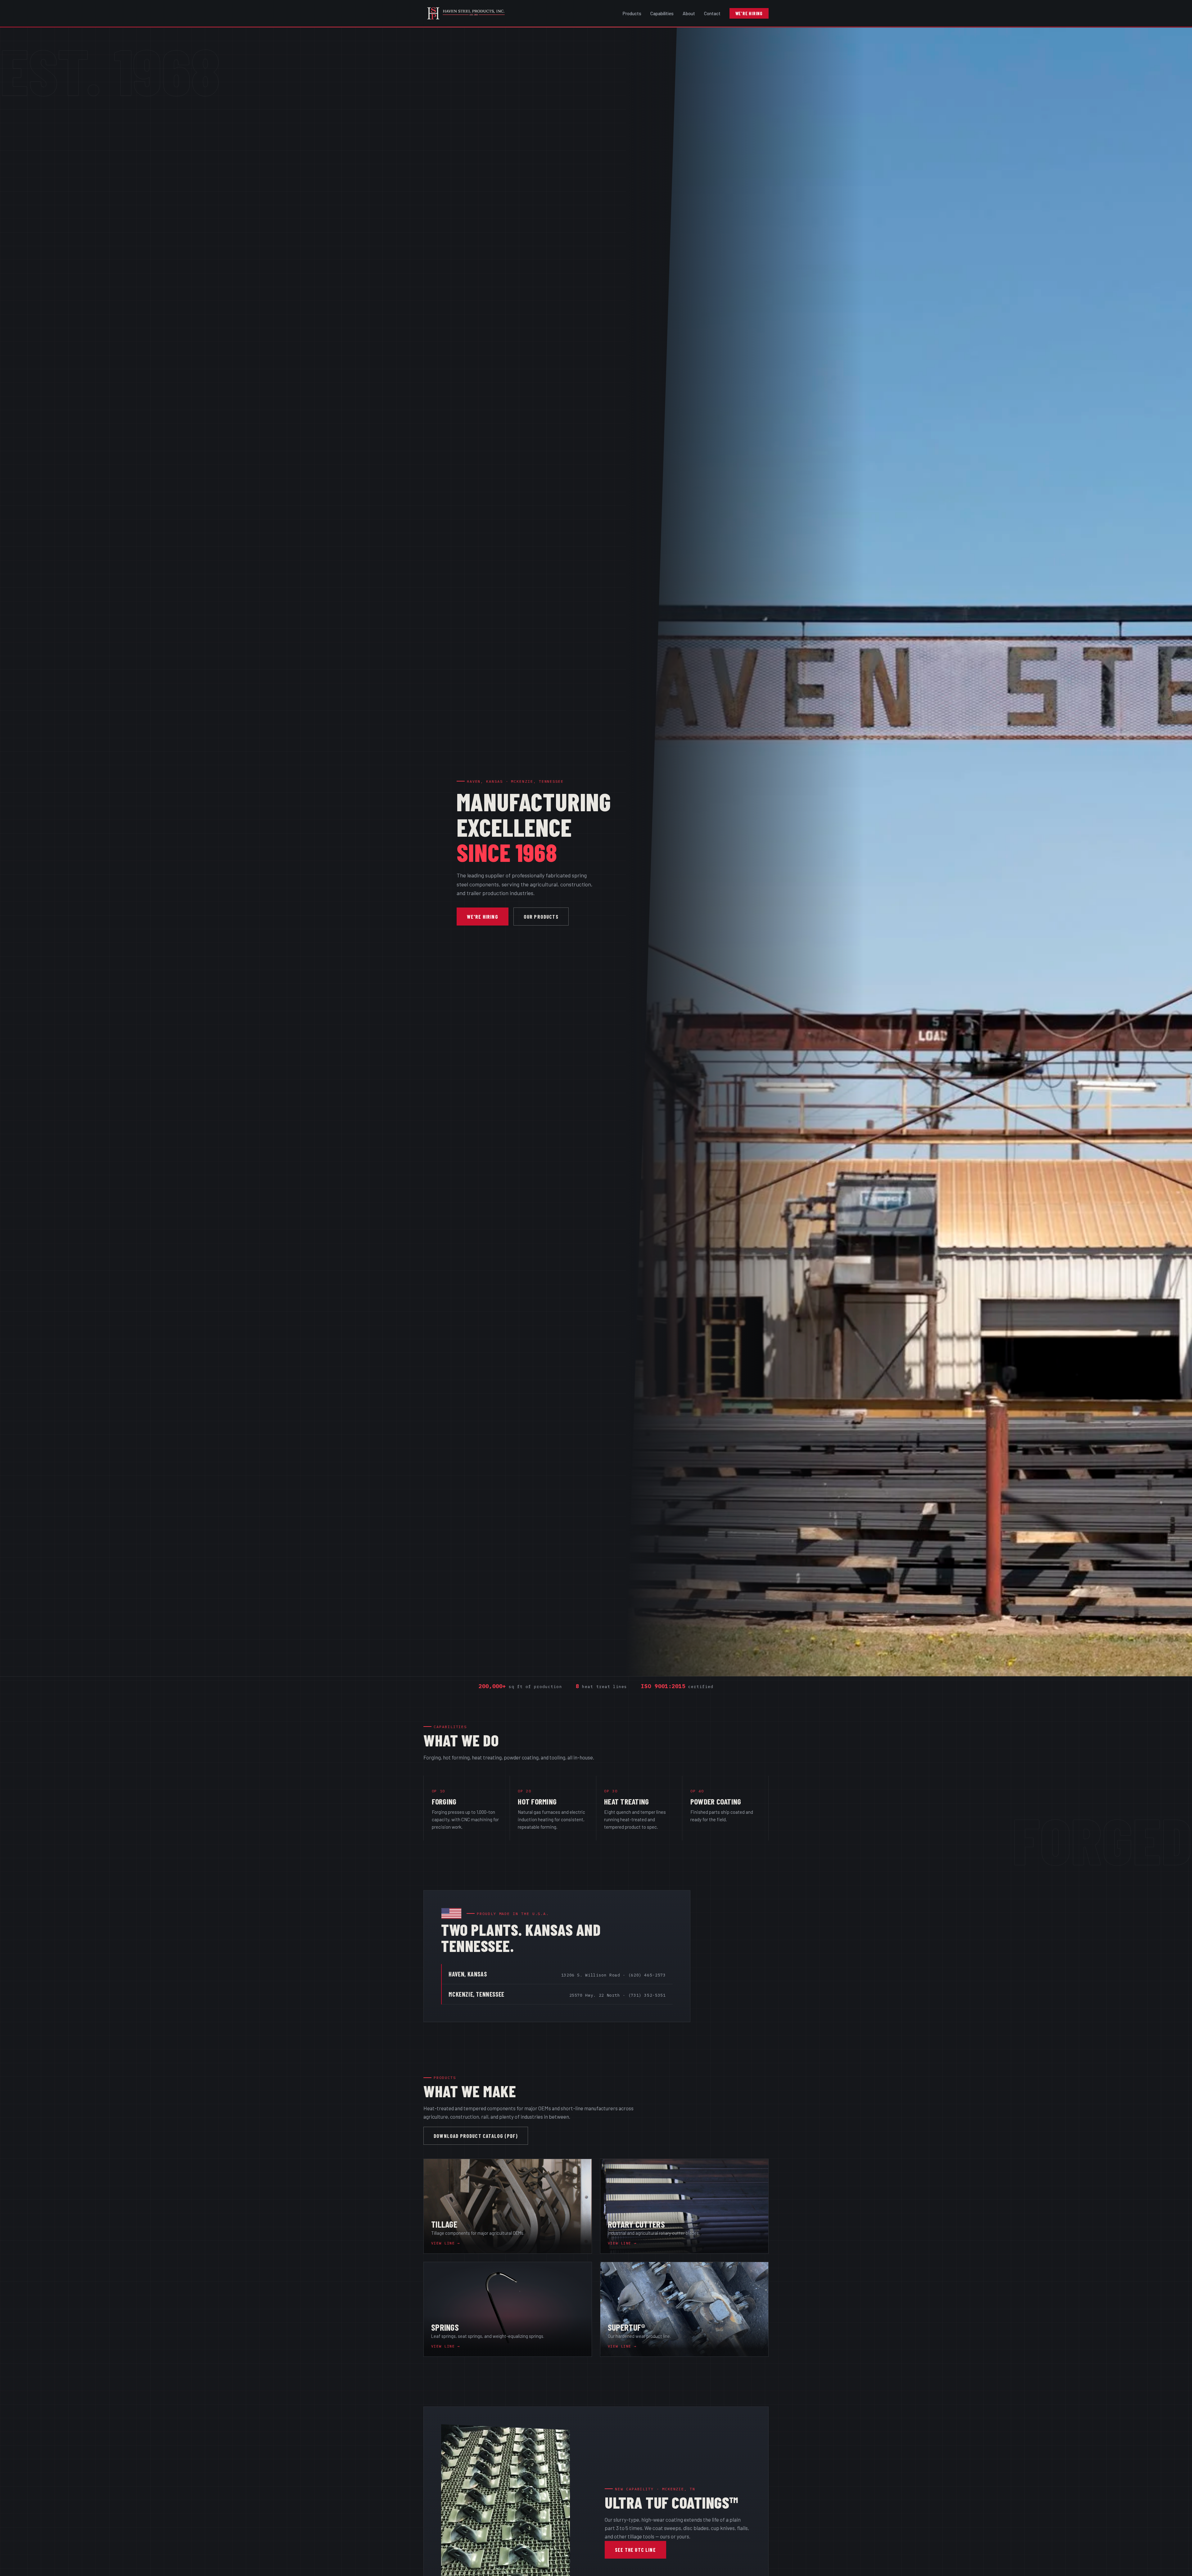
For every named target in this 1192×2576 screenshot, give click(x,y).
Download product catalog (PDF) (476, 2136)
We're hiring (483, 916)
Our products (541, 916)
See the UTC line (635, 2550)
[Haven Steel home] (471, 13)
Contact (712, 13)
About (689, 13)
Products (632, 13)
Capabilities (662, 13)
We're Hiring (749, 13)
